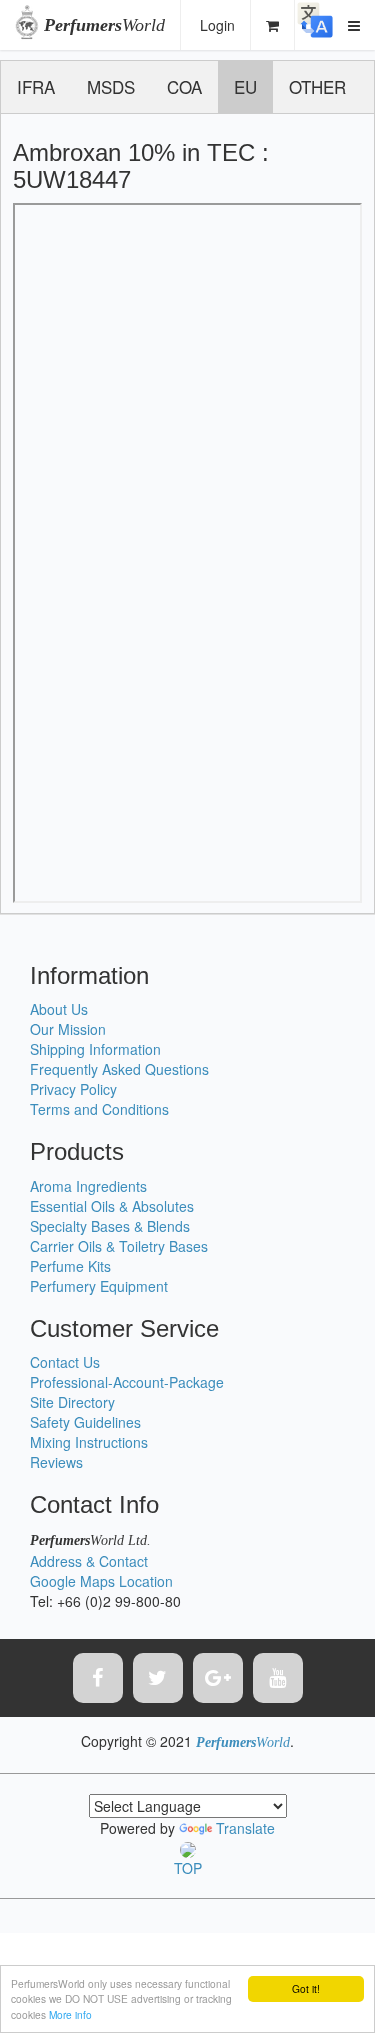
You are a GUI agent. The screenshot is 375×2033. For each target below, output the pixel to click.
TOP (188, 1868)
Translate (245, 1828)
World (104, 25)
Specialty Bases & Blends (110, 1226)
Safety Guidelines (85, 1422)
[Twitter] (158, 1678)
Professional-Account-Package (127, 1382)
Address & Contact (89, 1561)
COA (184, 86)
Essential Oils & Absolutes (112, 1206)
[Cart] (273, 25)
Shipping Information (95, 1049)
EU (245, 86)
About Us (59, 1009)
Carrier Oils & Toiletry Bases (119, 1246)
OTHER (317, 86)
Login (217, 25)
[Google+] (218, 1678)
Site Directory (72, 1402)
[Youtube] (278, 1678)
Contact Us (65, 1362)
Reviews (56, 1462)
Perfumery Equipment (99, 1286)
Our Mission (68, 1029)
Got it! (306, 1988)
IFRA (36, 86)
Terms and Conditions (99, 1109)
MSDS (111, 86)
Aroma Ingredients (88, 1186)
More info (70, 2014)
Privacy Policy (73, 1089)
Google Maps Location (101, 1581)
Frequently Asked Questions (119, 1069)
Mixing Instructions (89, 1442)
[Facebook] (98, 1678)
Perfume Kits (70, 1266)
